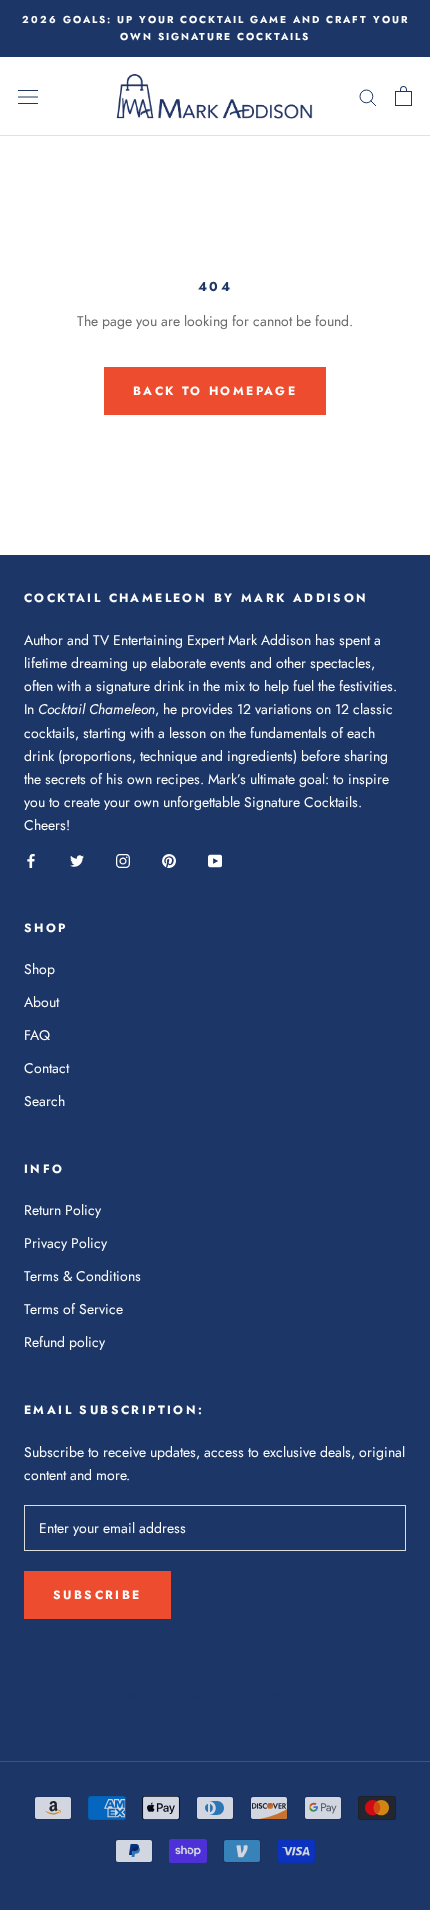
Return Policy (62, 1210)
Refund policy (64, 1342)
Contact (46, 1068)
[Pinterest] (169, 859)
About (41, 1002)
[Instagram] (123, 859)
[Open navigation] (28, 97)
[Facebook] (31, 859)
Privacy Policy (65, 1243)
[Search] (368, 96)
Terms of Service (73, 1309)
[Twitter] (77, 859)
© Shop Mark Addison (215, 1696)
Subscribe (97, 1595)
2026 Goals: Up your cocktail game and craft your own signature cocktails (215, 28)
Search (44, 1101)
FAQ (37, 1035)
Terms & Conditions (82, 1276)
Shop (39, 969)
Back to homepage (215, 391)
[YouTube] (215, 859)
